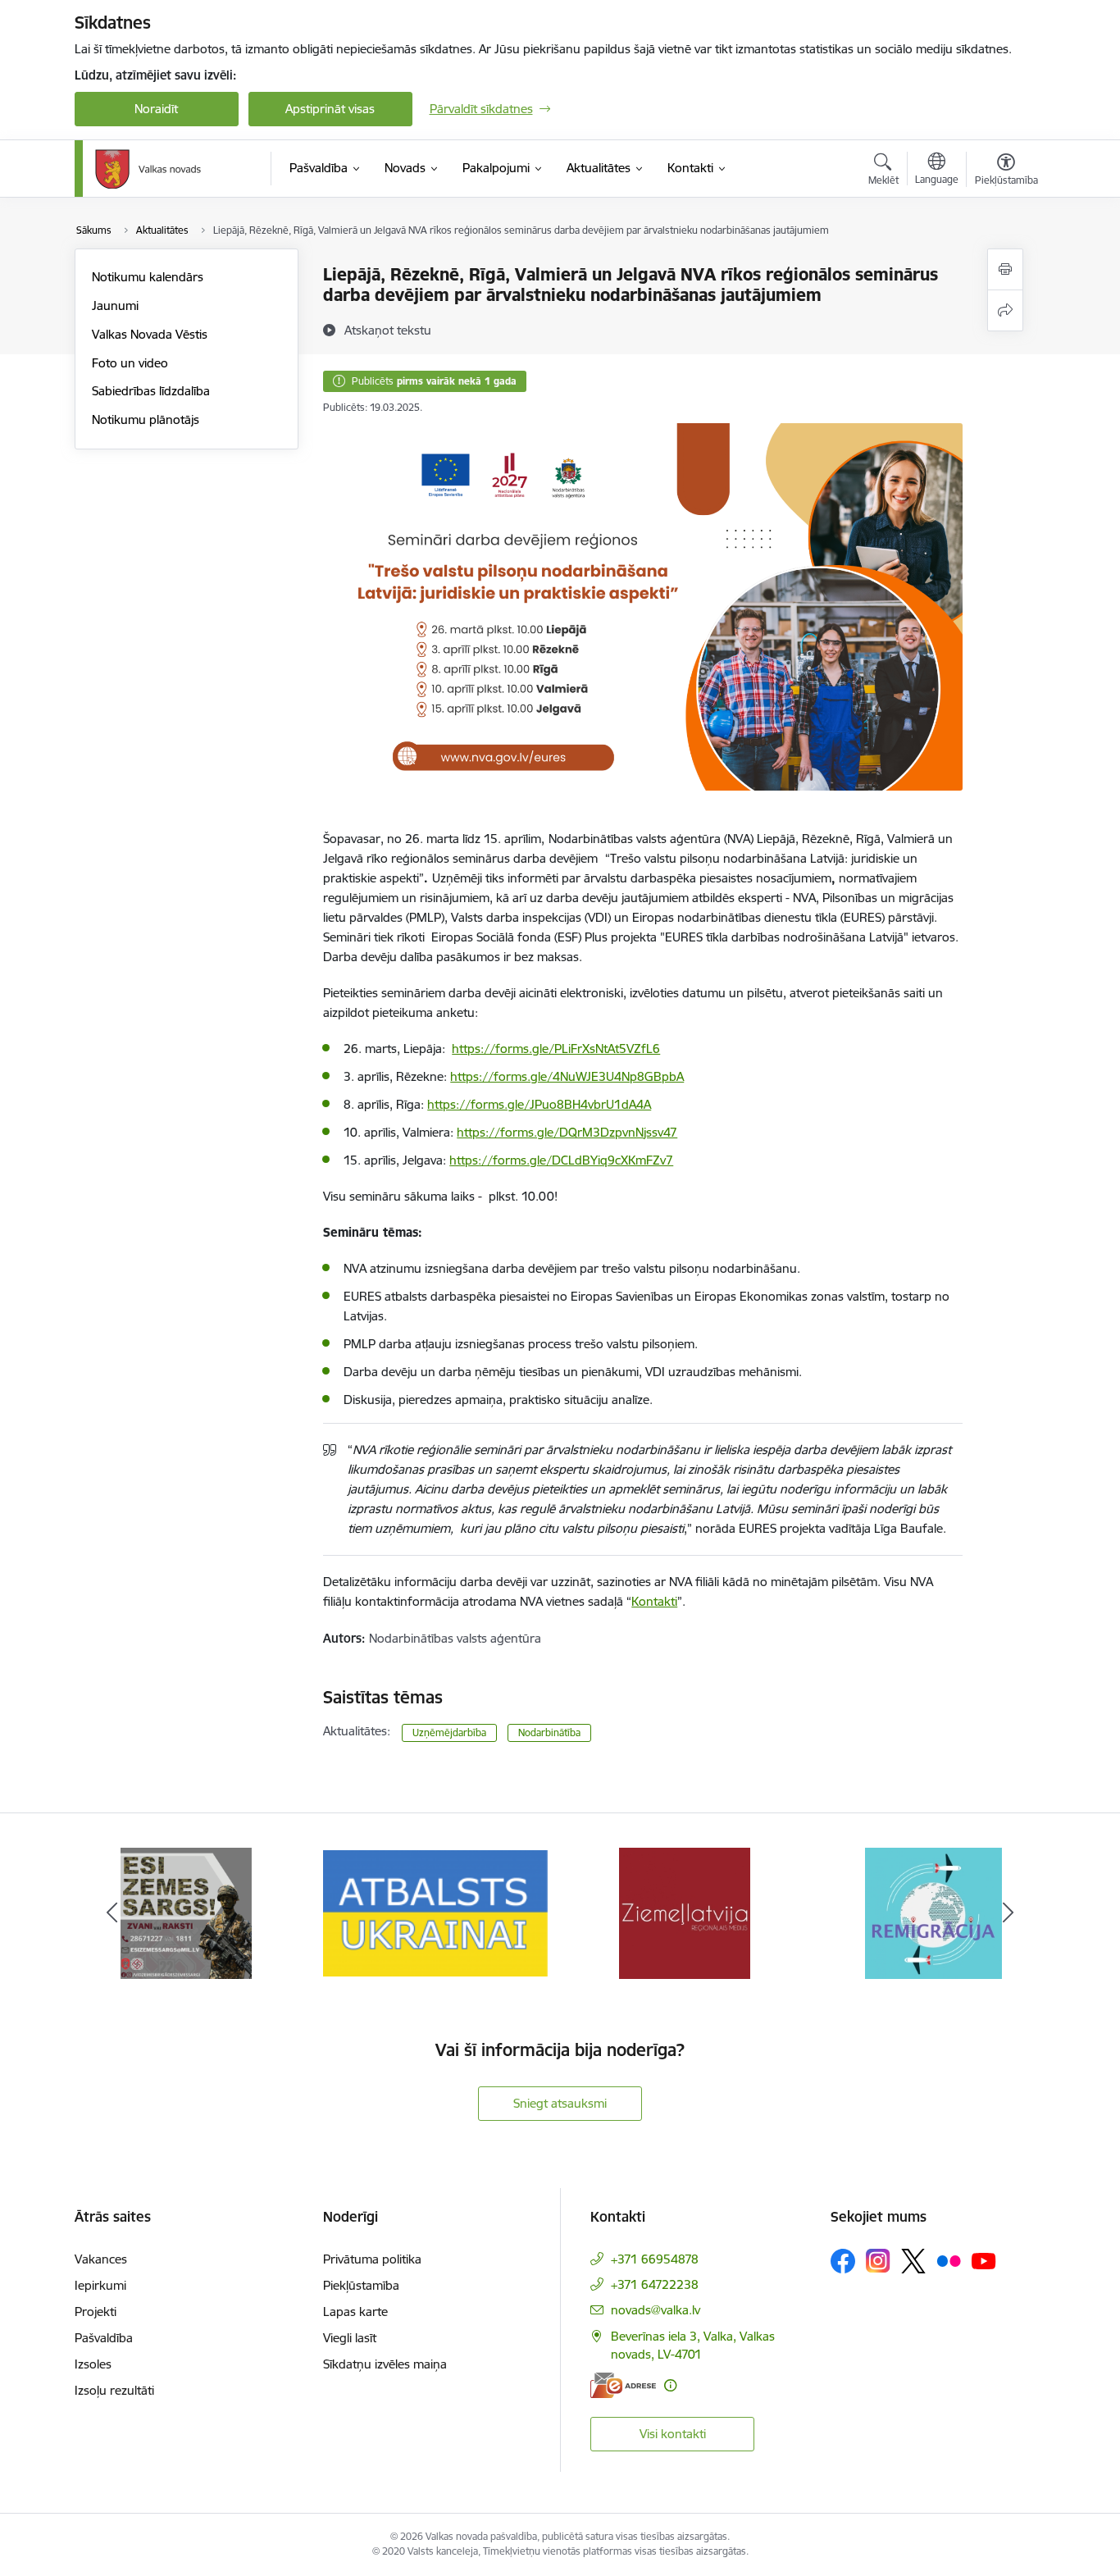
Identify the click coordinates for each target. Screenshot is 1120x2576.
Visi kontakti (673, 2434)
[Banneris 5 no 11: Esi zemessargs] (186, 1912)
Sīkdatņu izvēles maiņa (385, 2364)
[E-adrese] (623, 2385)
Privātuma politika (372, 2259)
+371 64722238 (655, 2284)
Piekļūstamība (361, 2285)
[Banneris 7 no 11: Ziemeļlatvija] (685, 1912)
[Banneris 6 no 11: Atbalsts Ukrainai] (435, 1912)
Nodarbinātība (549, 1733)
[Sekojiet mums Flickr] (949, 2260)
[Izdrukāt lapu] (1005, 269)
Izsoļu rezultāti (114, 2390)
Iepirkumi (100, 2285)
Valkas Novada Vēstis (150, 334)
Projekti (96, 2312)
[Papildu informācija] (670, 2385)
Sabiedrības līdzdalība (151, 391)
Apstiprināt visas (330, 109)
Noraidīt (156, 109)
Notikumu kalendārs (148, 277)
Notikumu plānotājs (146, 419)
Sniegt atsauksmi (560, 2103)
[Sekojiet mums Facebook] (843, 2261)
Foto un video (130, 363)
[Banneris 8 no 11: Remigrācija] (933, 1912)
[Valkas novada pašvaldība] (148, 169)
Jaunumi (115, 305)
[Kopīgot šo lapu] (1005, 310)
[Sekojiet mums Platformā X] (913, 2261)
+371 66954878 (655, 2259)
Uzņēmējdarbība (449, 1733)
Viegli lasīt (350, 2338)
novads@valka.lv (656, 2310)
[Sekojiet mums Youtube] (984, 2260)
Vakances (101, 2259)
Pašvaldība (104, 2338)
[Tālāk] (1008, 1913)
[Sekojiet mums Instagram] (878, 2261)
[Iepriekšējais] (112, 1913)
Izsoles (93, 2364)
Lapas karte (355, 2312)
